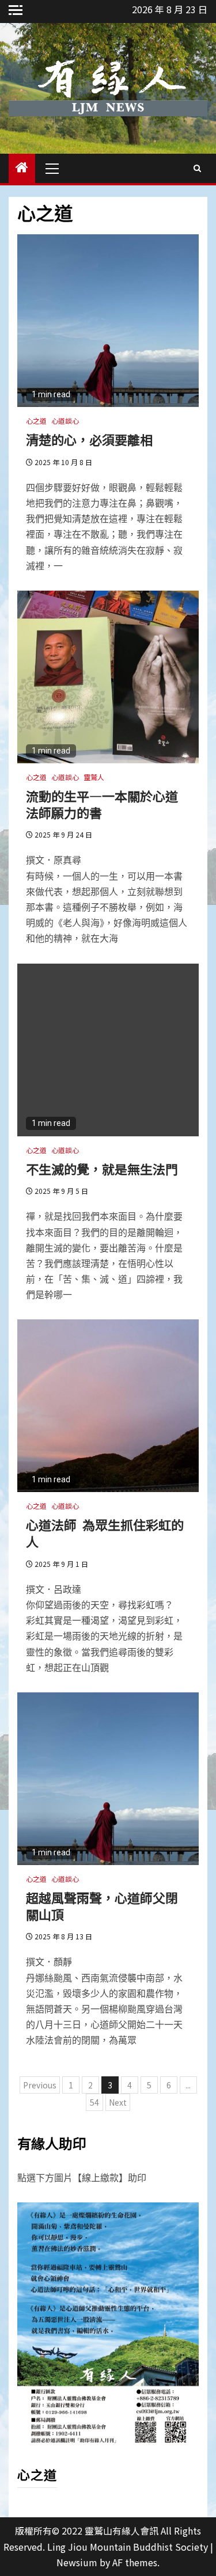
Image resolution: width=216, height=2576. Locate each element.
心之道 (36, 421)
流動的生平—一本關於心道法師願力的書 (102, 804)
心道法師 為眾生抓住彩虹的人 (105, 1533)
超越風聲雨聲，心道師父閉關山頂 (102, 1906)
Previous (40, 2085)
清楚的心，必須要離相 (89, 439)
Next (118, 2102)
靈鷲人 (94, 777)
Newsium (77, 2562)
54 (94, 2102)
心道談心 (65, 421)
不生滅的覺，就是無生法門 (102, 1169)
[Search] (197, 168)
